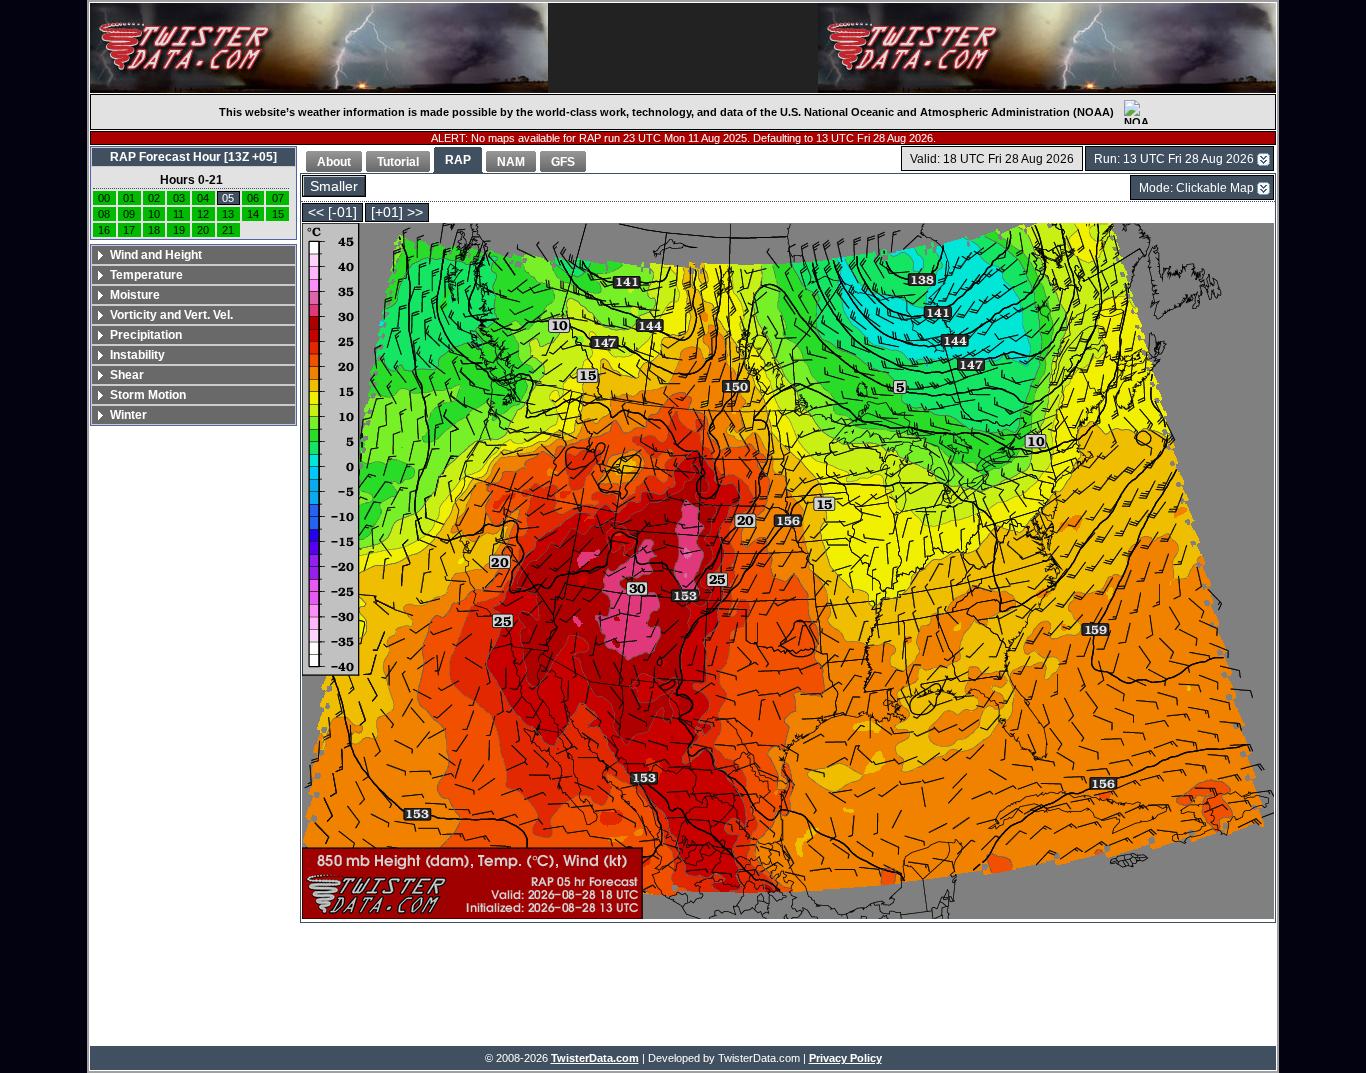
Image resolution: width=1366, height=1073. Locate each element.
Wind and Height (156, 255)
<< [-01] (332, 212)
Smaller (334, 186)
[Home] (319, 48)
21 (228, 230)
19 (179, 230)
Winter (128, 415)
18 (154, 230)
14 (253, 214)
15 (278, 214)
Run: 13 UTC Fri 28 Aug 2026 (1174, 159)
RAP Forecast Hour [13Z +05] (193, 157)
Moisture (135, 295)
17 (129, 230)
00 (104, 198)
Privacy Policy (845, 1058)
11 (178, 214)
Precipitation (146, 335)
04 (203, 198)
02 (154, 198)
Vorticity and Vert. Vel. (171, 315)
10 (154, 214)
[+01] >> (397, 212)
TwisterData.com (595, 1058)
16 (104, 230)
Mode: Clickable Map (1196, 188)
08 (104, 214)
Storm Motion (148, 395)
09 (129, 214)
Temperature (146, 275)
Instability (137, 355)
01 (129, 198)
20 (203, 230)
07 (278, 198)
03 (179, 198)
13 (228, 214)
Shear (127, 375)
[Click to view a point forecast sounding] (788, 572)
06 (253, 198)
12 (203, 214)
